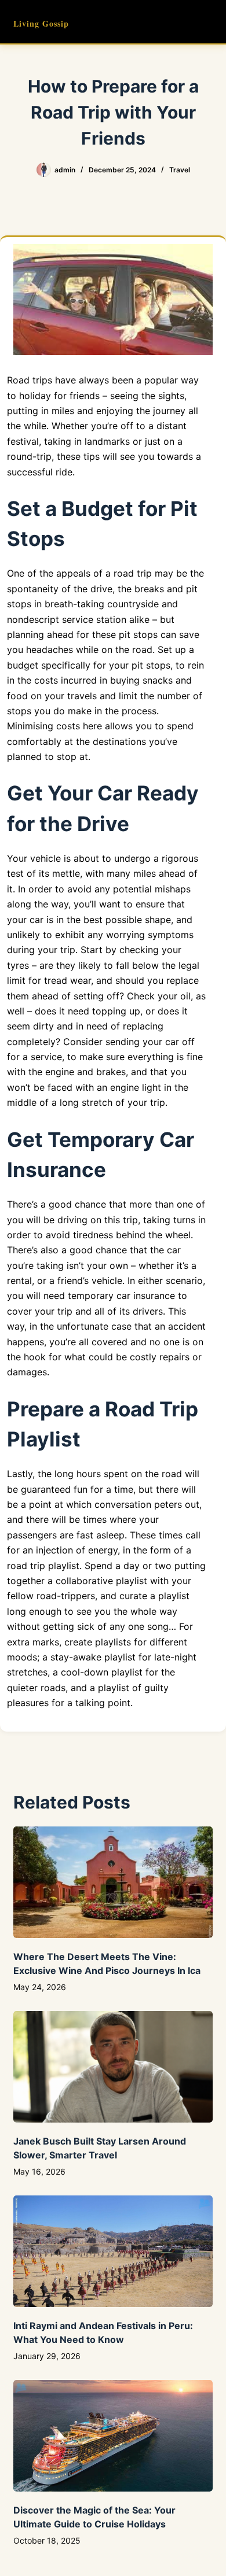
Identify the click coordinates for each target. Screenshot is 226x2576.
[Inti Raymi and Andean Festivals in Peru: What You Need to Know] (113, 2251)
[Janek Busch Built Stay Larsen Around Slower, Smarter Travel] (113, 2067)
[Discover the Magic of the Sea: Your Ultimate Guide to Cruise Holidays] (113, 2436)
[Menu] (207, 22)
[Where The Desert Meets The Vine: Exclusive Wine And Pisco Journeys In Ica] (113, 1882)
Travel (180, 170)
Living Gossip (41, 23)
